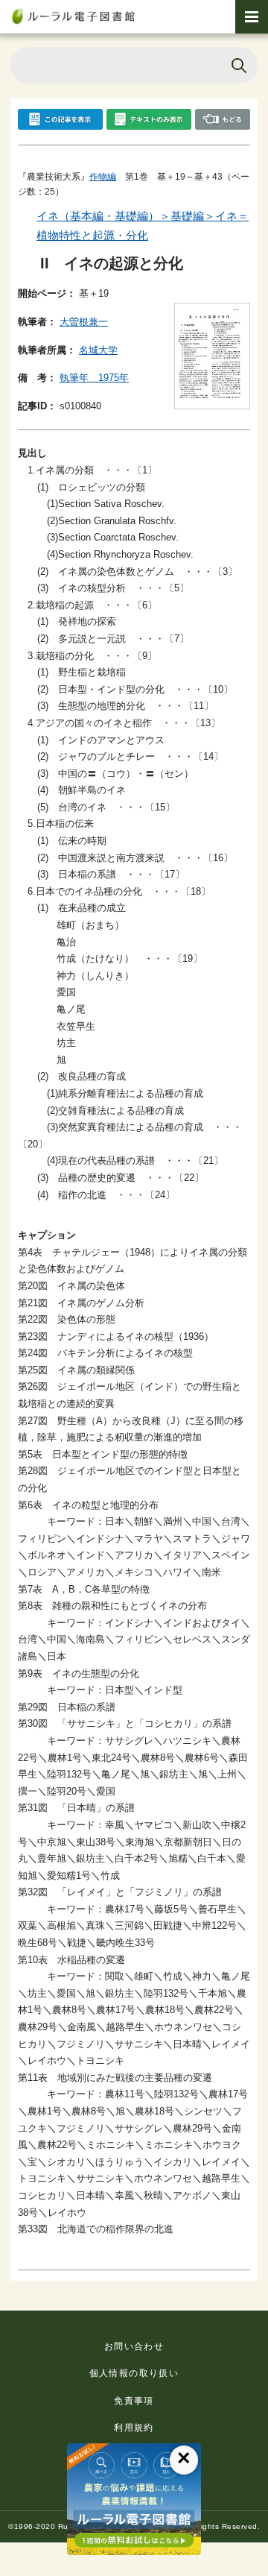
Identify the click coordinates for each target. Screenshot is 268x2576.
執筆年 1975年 (94, 378)
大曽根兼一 (84, 322)
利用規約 (134, 2428)
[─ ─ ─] (252, 17)
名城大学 (98, 350)
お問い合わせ (134, 2346)
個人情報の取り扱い (134, 2373)
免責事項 (134, 2401)
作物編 (103, 177)
